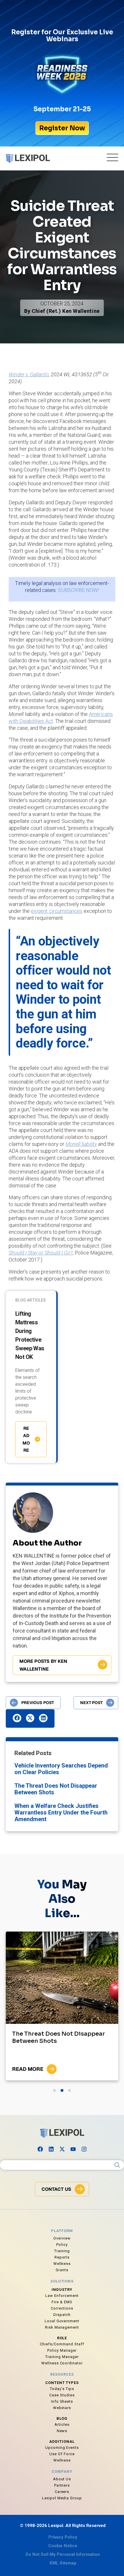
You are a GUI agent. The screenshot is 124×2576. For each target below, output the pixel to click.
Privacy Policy (63, 2537)
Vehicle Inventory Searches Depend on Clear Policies (61, 1769)
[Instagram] (84, 2149)
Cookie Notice (63, 2546)
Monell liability (81, 1144)
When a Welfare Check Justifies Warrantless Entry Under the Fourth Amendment (61, 1812)
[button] (17, 1718)
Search (117, 2165)
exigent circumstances (57, 911)
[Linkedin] (51, 2149)
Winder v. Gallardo (29, 374)
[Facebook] (40, 2149)
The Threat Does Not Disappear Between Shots (56, 1789)
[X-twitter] (62, 2149)
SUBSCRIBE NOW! (78, 590)
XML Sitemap (63, 2563)
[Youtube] (73, 2149)
